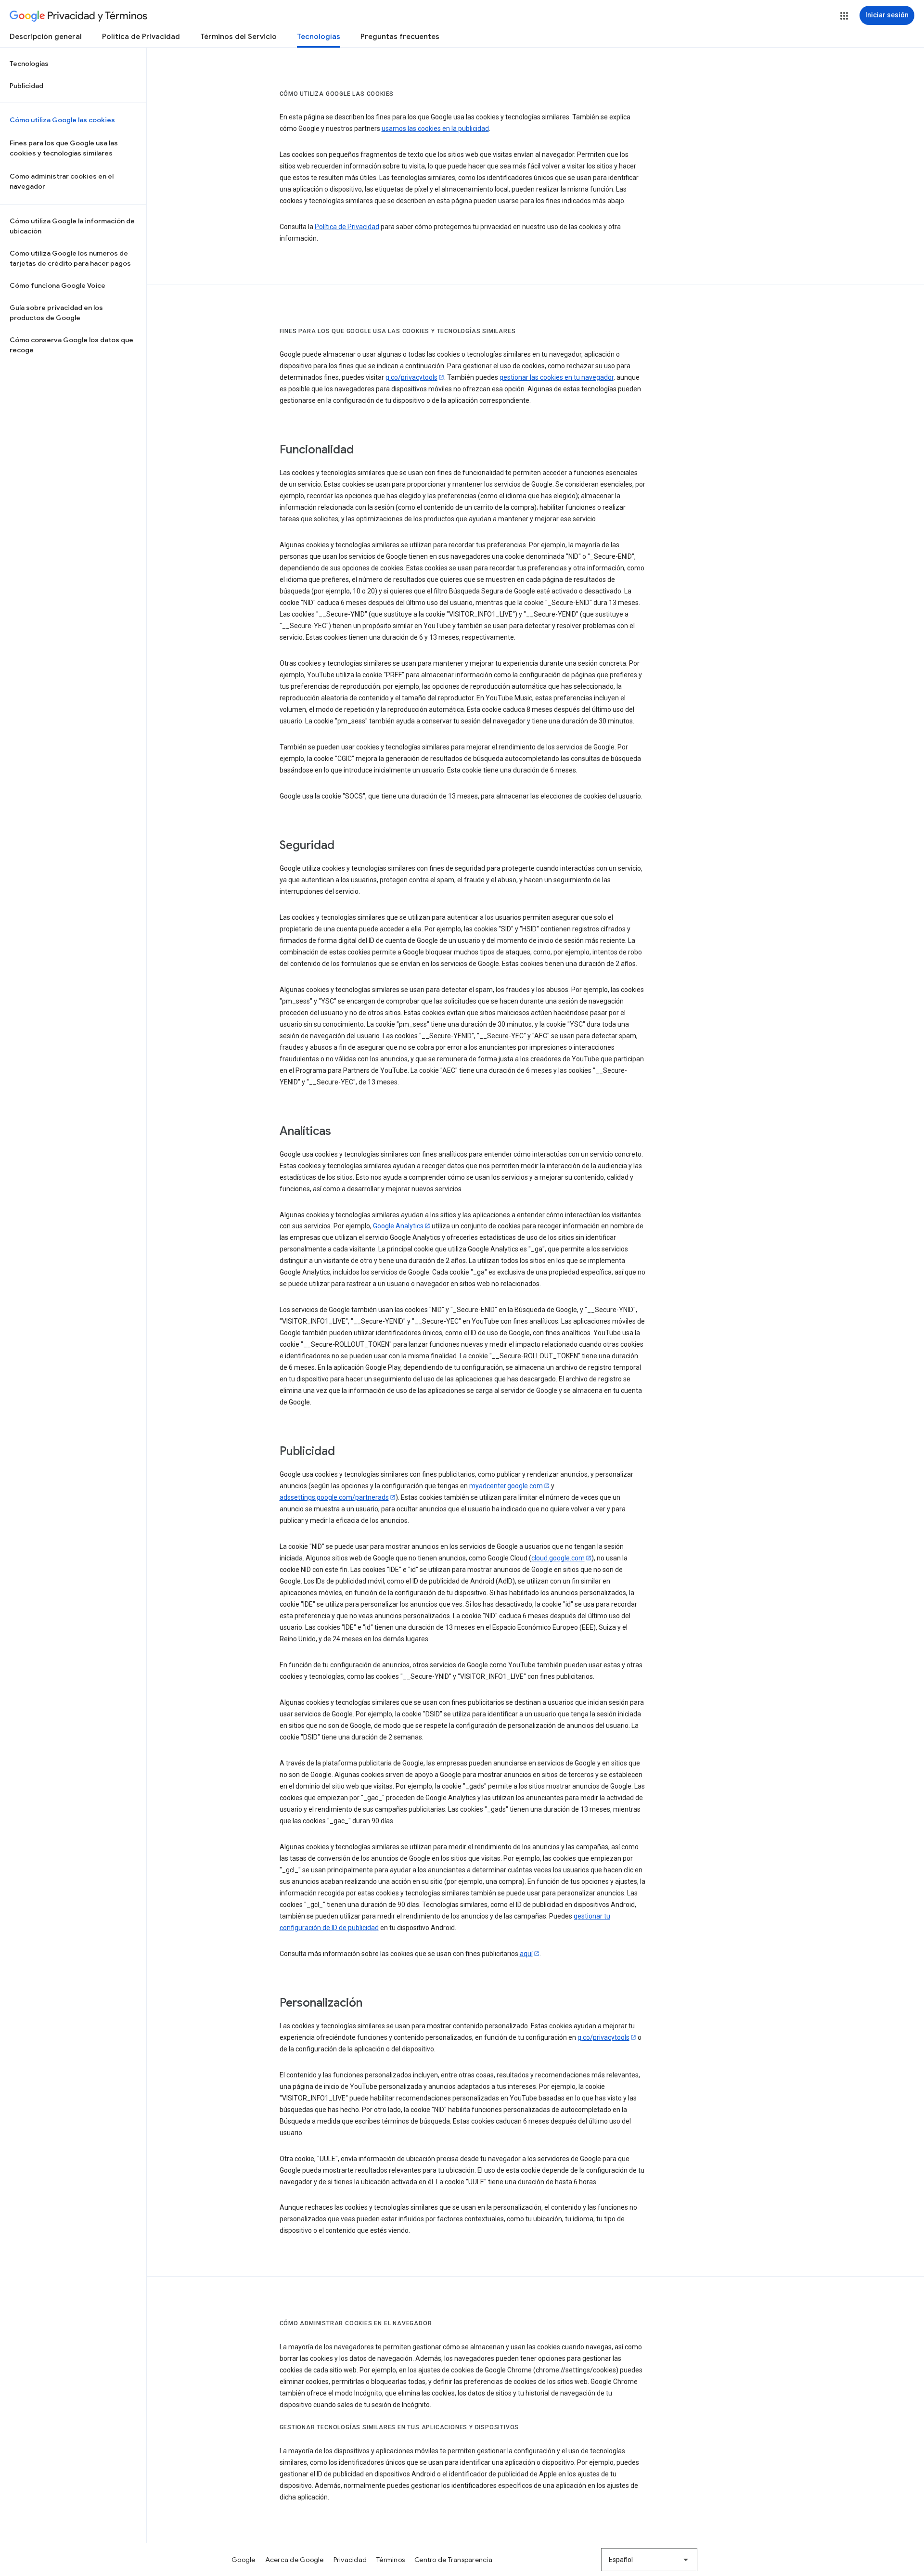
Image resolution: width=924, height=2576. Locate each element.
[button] (844, 16)
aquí (526, 1954)
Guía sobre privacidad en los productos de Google (56, 313)
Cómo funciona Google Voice (58, 285)
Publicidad (26, 86)
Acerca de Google (295, 2560)
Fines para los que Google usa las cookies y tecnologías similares (64, 148)
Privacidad (350, 2560)
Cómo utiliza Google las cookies (62, 120)
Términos (391, 2560)
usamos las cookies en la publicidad (435, 129)
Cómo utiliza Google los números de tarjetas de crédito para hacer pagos (70, 258)
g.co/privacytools (411, 377)
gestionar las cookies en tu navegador (557, 377)
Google (244, 2560)
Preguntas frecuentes (400, 37)
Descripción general (46, 37)
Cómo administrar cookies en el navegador (62, 181)
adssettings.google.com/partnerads (334, 1497)
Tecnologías (319, 37)
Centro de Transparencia (453, 2560)
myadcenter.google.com (506, 1486)
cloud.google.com (558, 1558)
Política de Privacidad (141, 37)
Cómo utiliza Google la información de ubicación (72, 226)
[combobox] (649, 2560)
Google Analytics (398, 1226)
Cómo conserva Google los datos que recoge (71, 345)
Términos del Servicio (238, 37)
